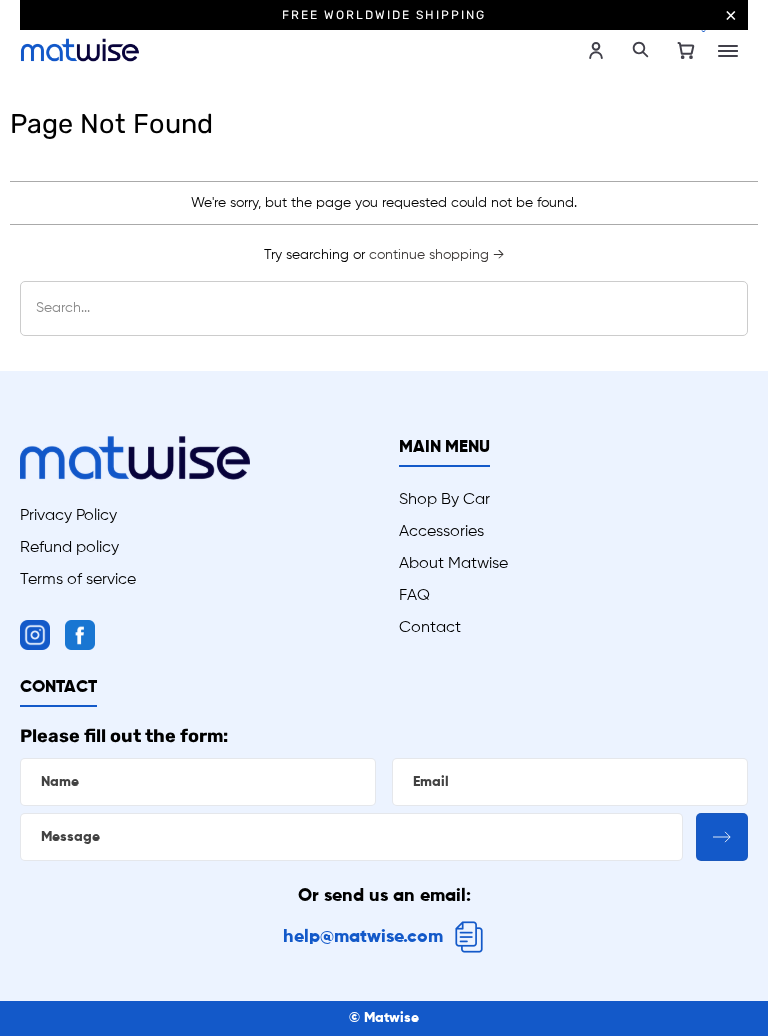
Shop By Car (444, 500)
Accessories (441, 532)
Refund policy (69, 548)
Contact (430, 628)
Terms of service (78, 580)
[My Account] (596, 50)
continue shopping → (436, 255)
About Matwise (453, 564)
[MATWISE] (202, 50)
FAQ (414, 596)
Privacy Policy (68, 516)
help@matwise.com (363, 937)
